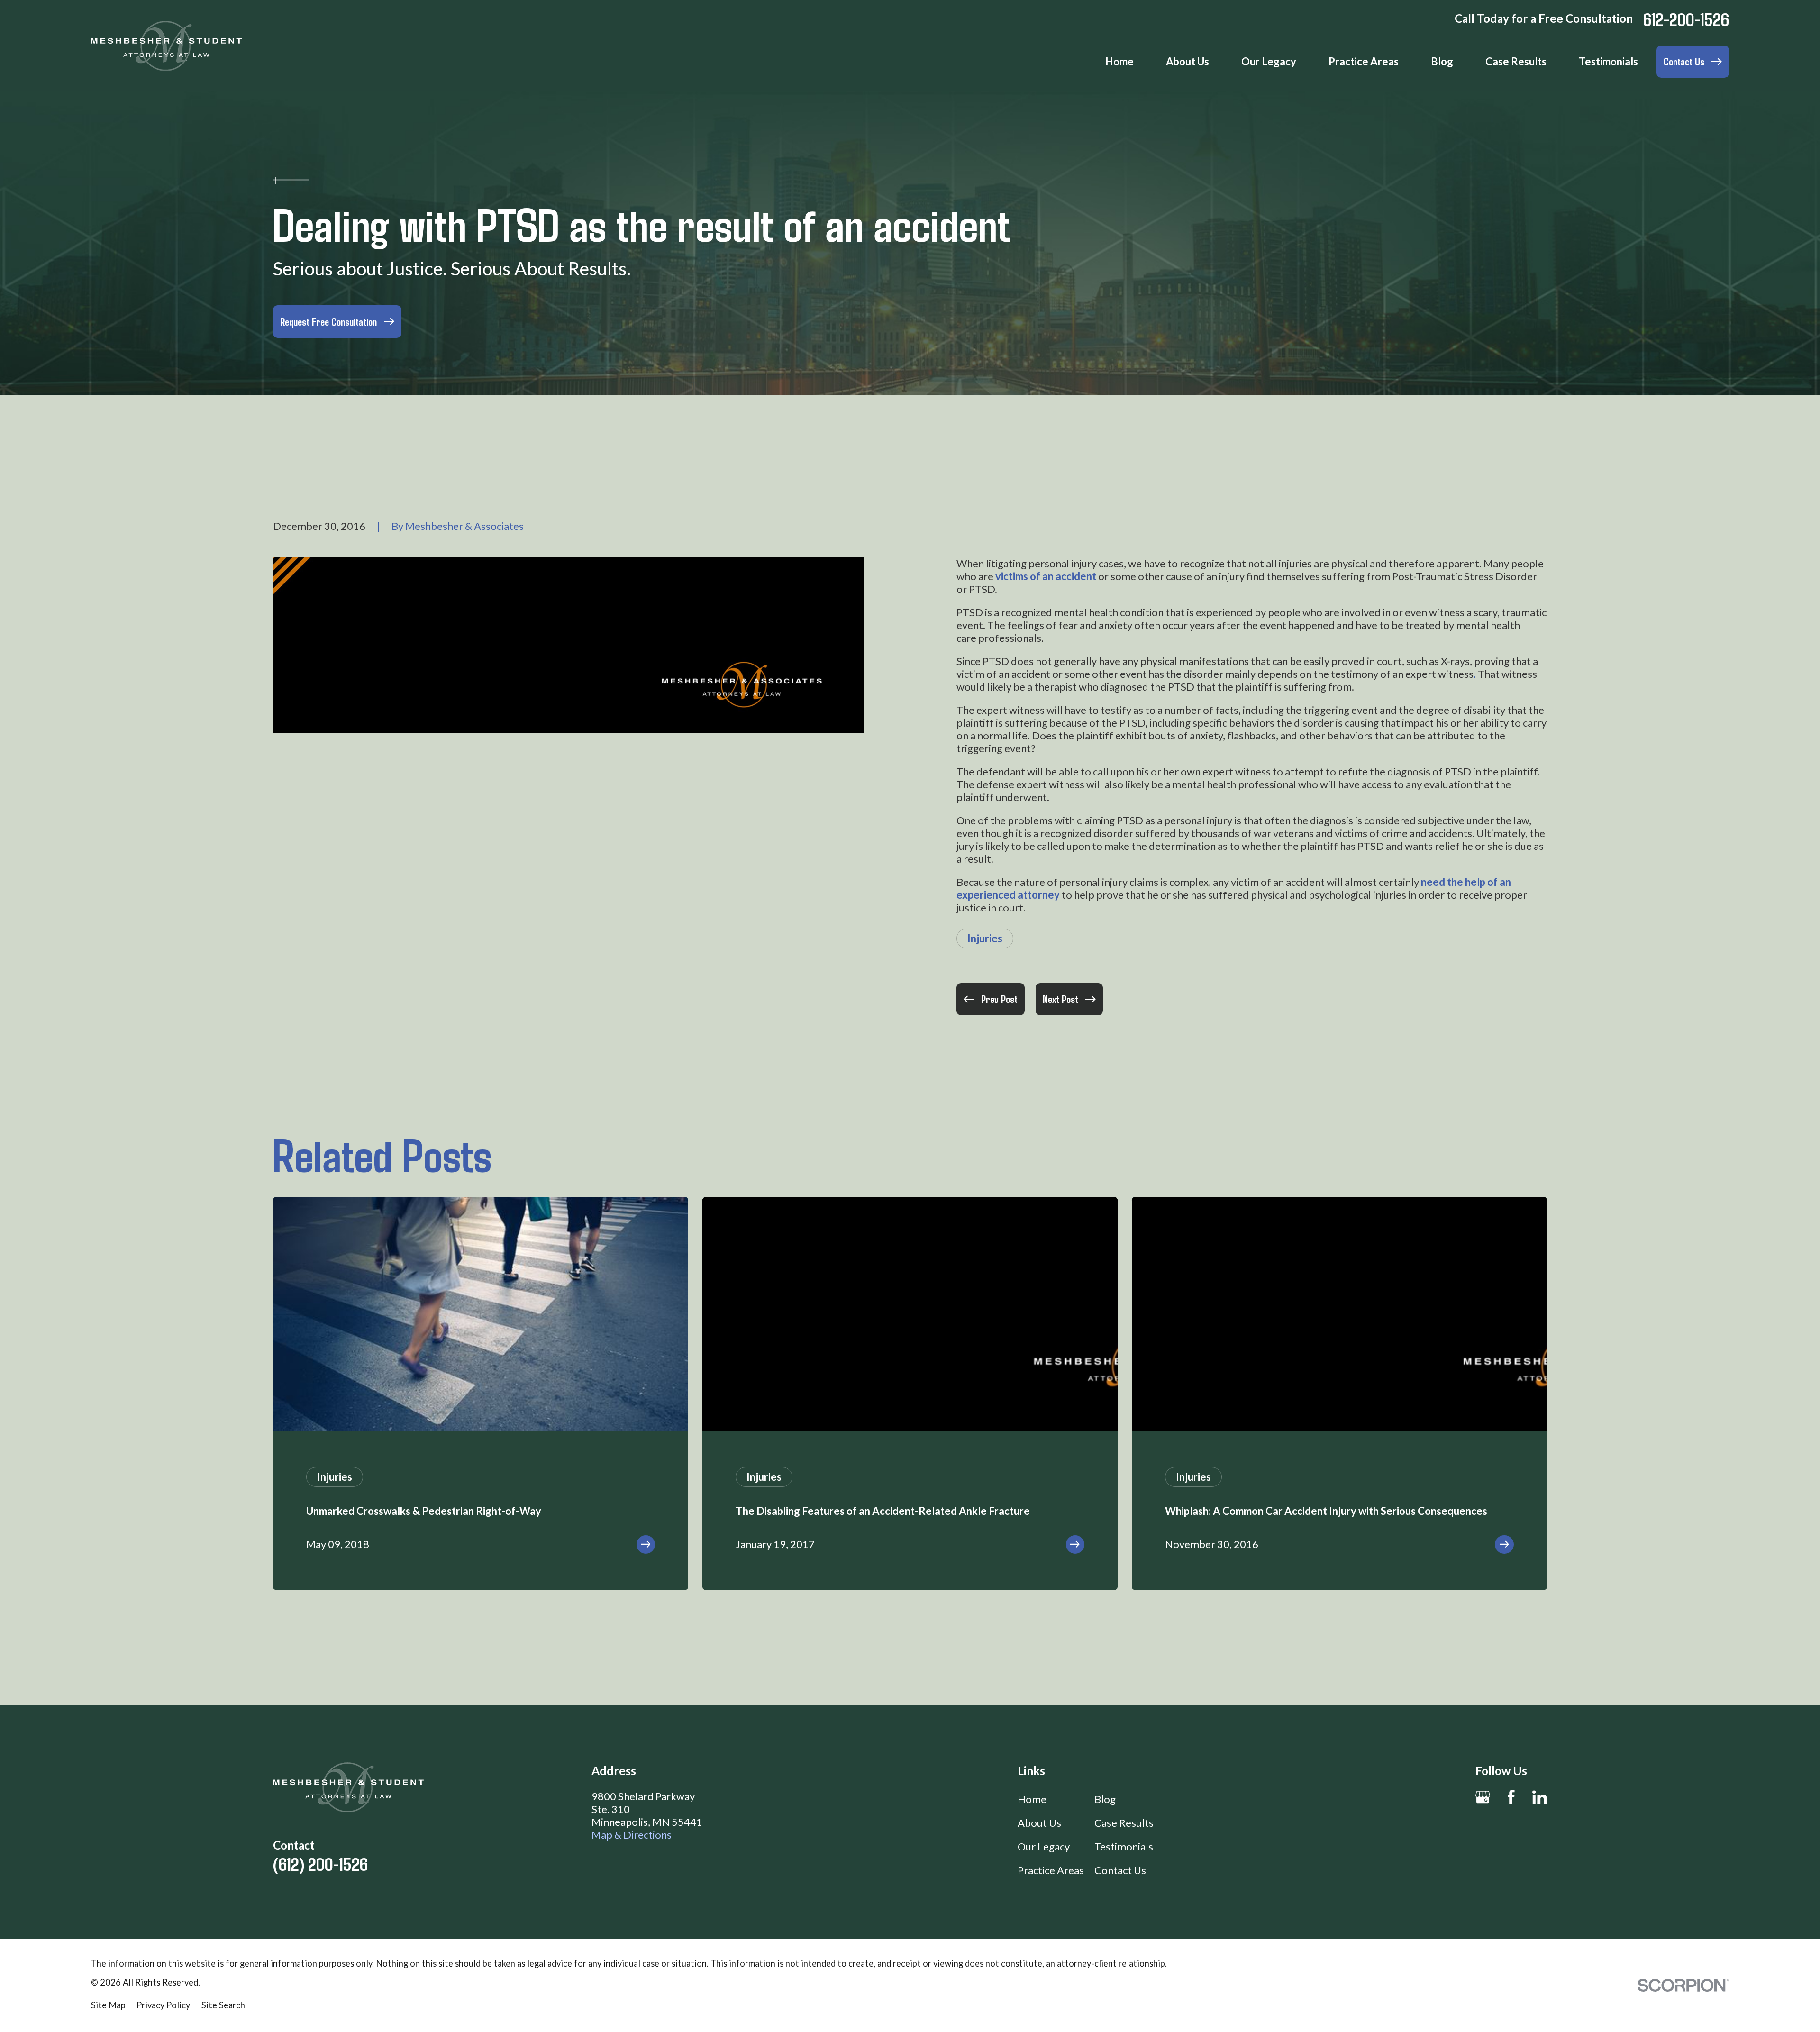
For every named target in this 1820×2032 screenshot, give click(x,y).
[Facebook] (1511, 1797)
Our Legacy (1044, 1846)
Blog (1105, 1799)
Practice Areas (1051, 1870)
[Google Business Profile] (1483, 1797)
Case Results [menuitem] (1516, 61)
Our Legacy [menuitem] (1269, 61)
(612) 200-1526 (320, 1863)
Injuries (985, 938)
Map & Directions (632, 1835)
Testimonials (1124, 1846)
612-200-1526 (1686, 19)
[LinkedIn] (1540, 1797)
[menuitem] (108, 2005)
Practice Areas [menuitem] (1364, 61)
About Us (1039, 1823)
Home (1032, 1799)
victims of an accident (1046, 576)
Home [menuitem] (1119, 61)
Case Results (1124, 1823)
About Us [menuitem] (1188, 61)
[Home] (166, 46)
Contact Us (1120, 1870)
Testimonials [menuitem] (1608, 61)
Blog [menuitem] (1442, 61)
